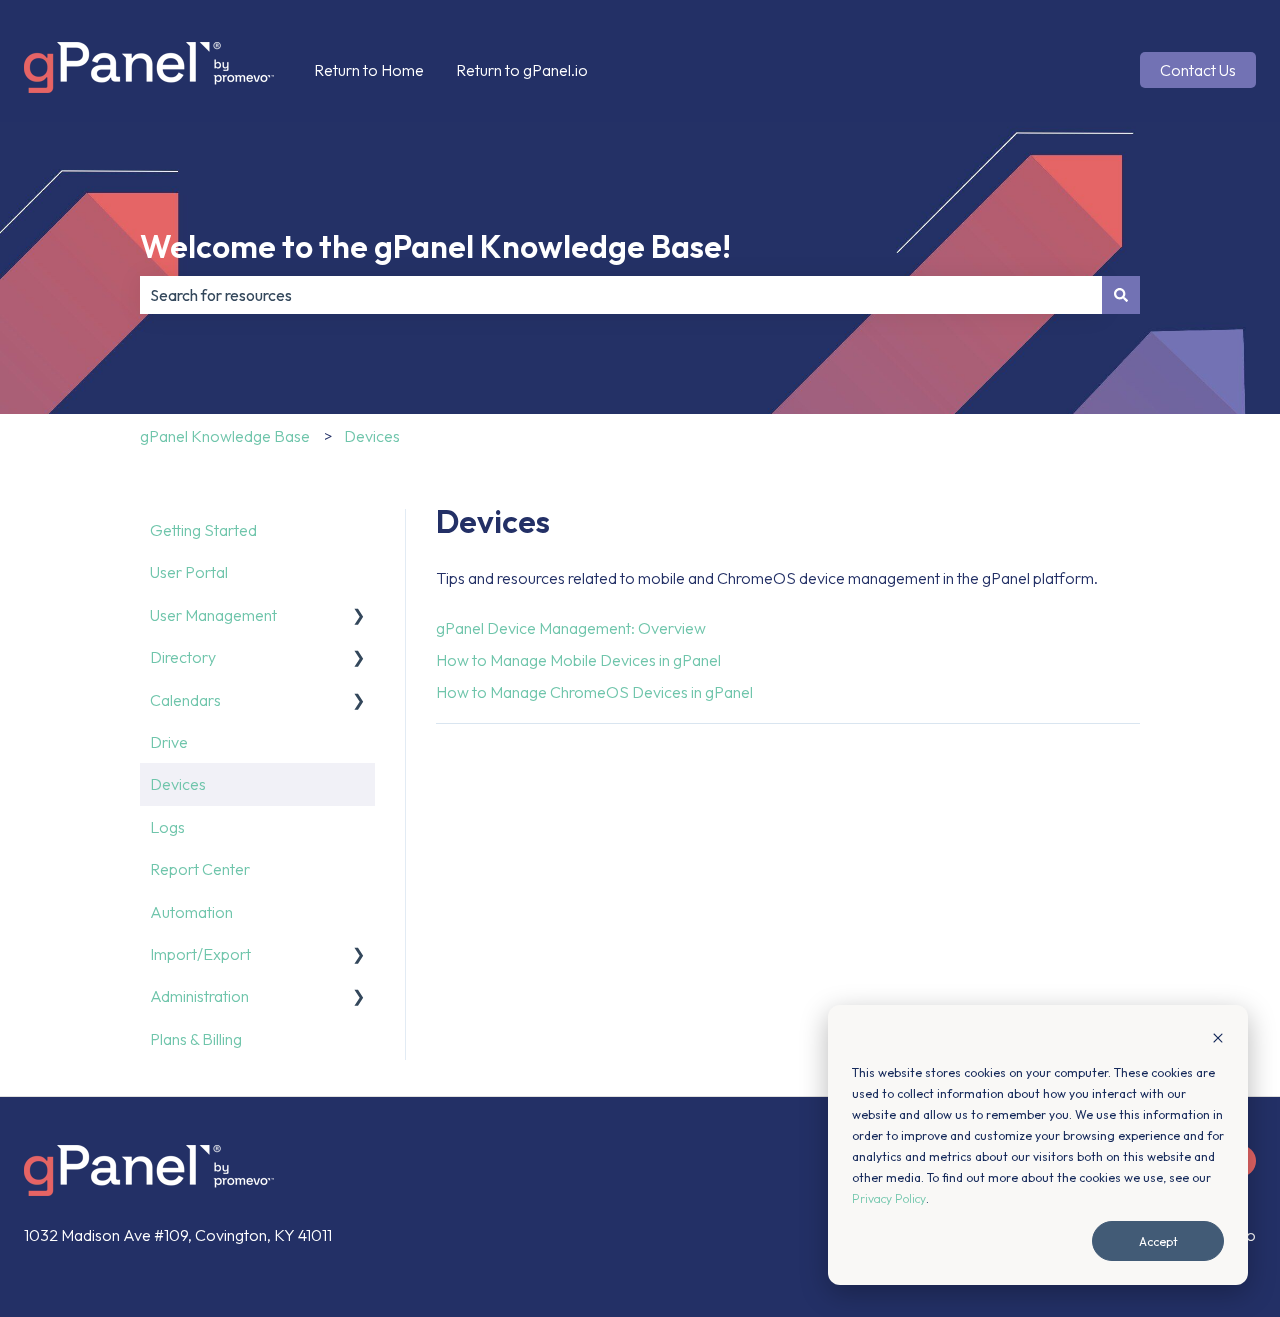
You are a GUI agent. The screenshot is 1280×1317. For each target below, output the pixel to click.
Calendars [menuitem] (185, 700)
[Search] (1121, 295)
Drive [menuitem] (169, 742)
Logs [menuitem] (167, 827)
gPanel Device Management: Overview (571, 628)
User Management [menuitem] (213, 615)
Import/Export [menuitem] (200, 954)
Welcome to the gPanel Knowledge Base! (435, 246)
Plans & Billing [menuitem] (196, 1039)
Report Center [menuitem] (200, 869)
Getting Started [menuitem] (203, 530)
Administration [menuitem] (199, 996)
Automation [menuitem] (191, 912)
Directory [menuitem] (183, 657)
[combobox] (621, 295)
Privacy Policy (889, 1198)
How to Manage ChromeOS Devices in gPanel (594, 692)
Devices (372, 436)
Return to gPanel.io (522, 70)
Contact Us (1198, 70)
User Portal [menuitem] (189, 572)
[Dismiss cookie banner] (1218, 1039)
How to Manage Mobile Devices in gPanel (578, 660)
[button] (359, 616)
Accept (1158, 1241)
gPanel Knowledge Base (225, 436)
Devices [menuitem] (178, 784)
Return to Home (369, 70)
